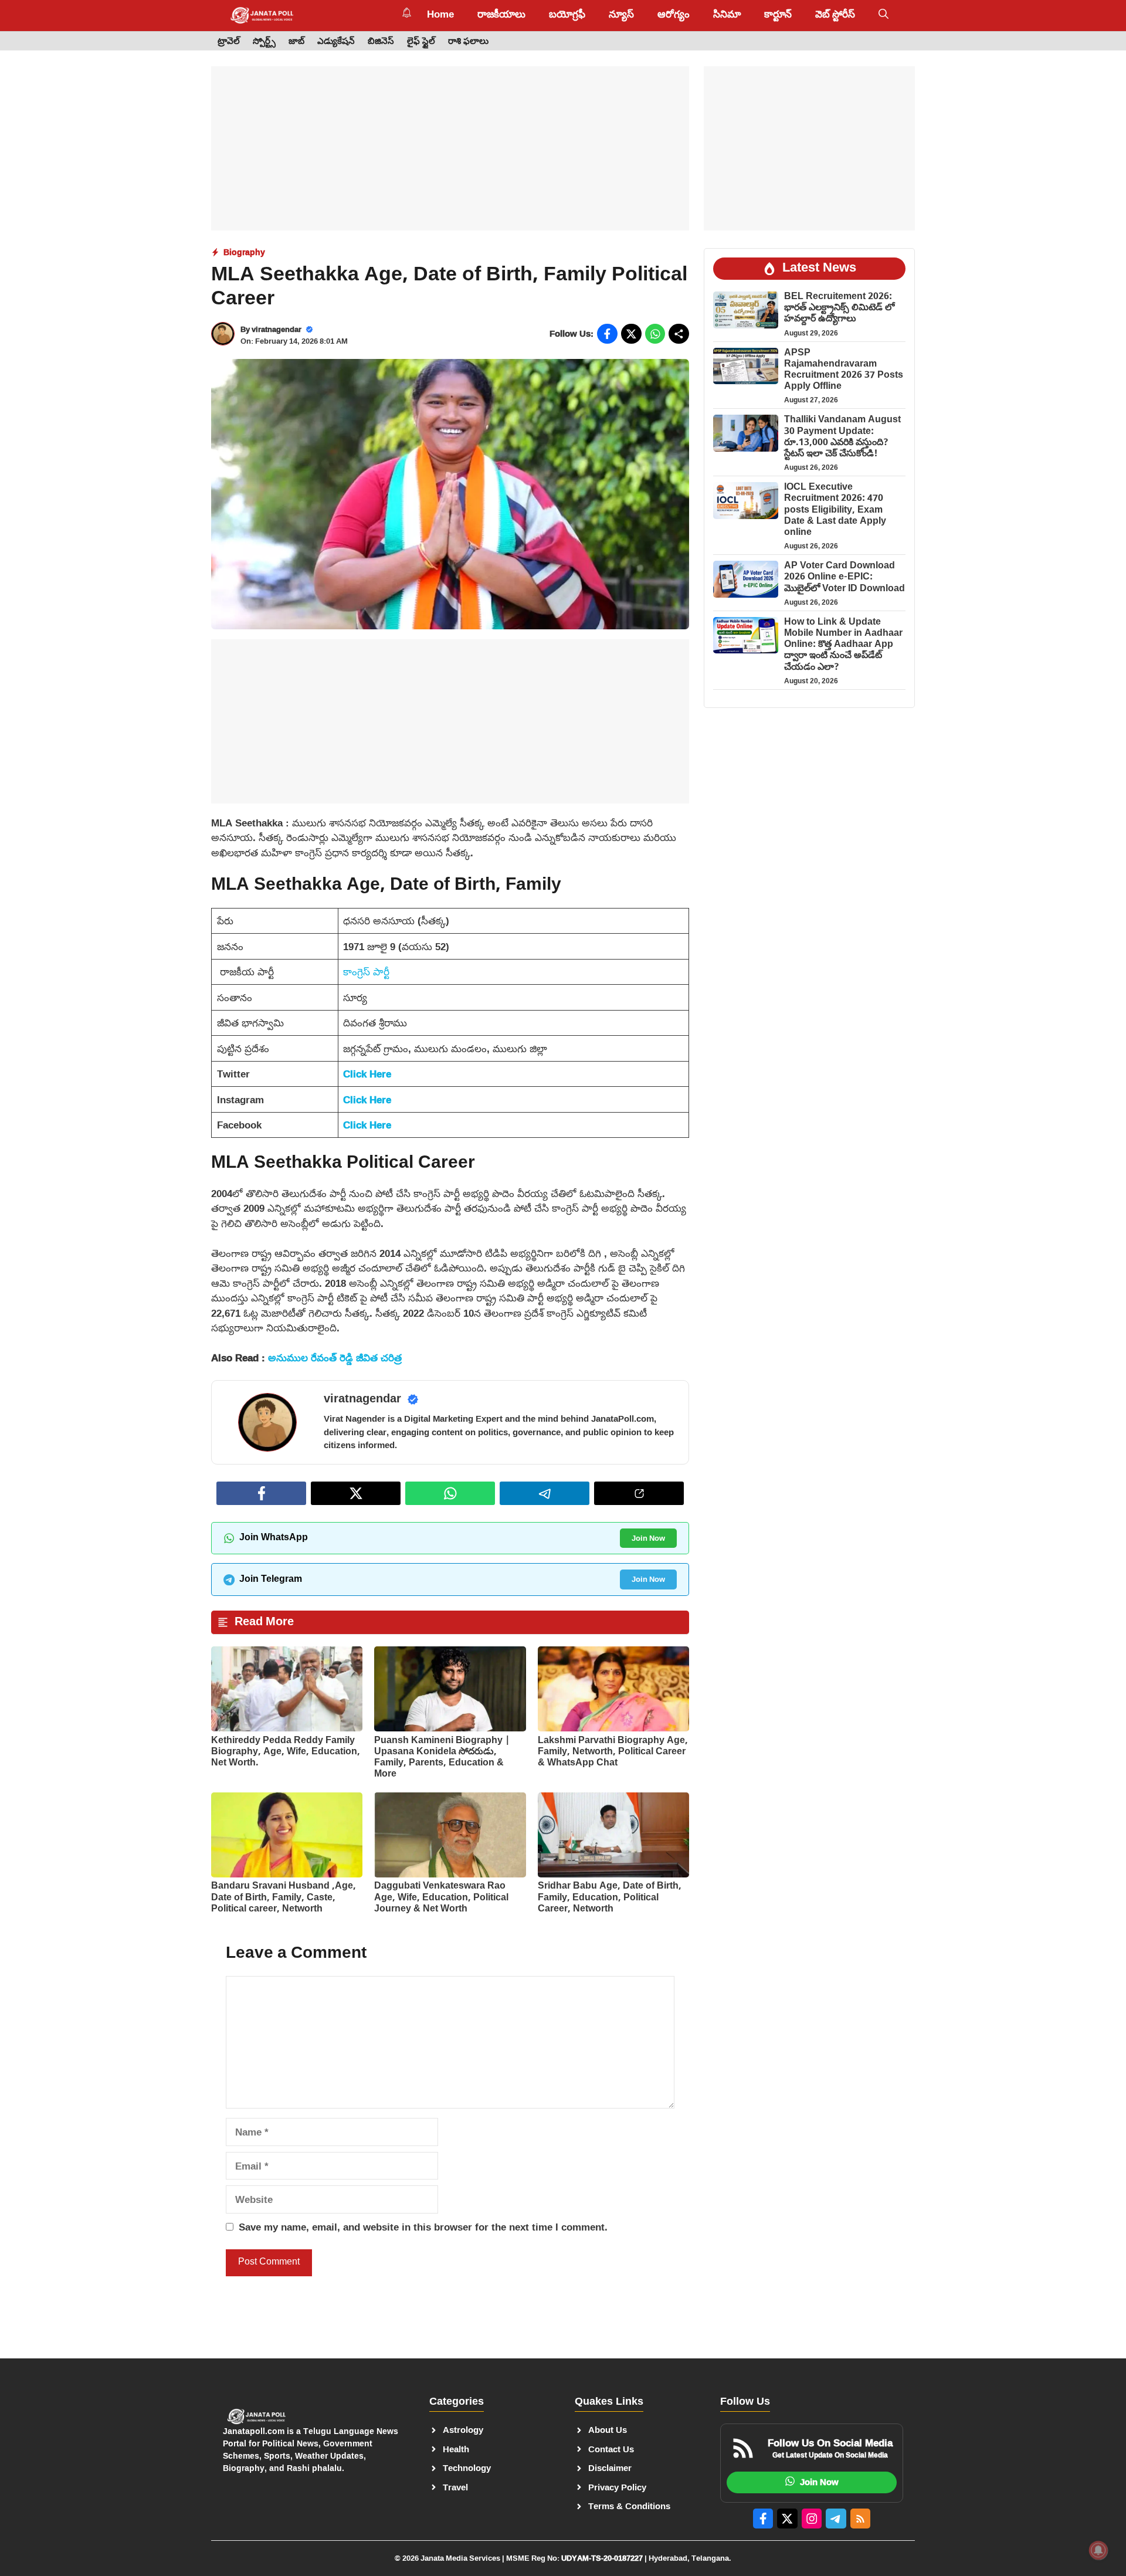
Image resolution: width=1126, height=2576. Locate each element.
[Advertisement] (450, 148)
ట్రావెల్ (229, 41)
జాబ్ (296, 41)
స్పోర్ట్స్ (264, 41)
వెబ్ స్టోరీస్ (835, 15)
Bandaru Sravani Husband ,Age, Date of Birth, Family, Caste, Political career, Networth (284, 1898)
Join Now (648, 1538)
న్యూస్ (621, 15)
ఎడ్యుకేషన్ (336, 41)
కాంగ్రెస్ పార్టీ (366, 972)
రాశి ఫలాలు (468, 41)
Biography (244, 252)
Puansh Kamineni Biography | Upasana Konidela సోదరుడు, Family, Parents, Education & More (442, 1758)
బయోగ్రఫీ (567, 15)
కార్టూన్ (778, 15)
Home (440, 15)
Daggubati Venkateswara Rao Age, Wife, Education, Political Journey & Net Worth (441, 1898)
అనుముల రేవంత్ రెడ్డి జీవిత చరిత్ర (335, 1358)
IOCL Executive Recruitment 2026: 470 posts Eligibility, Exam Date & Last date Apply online (835, 510)
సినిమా (727, 15)
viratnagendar (277, 329)
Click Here (367, 1074)
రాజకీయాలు (501, 15)
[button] (883, 15)
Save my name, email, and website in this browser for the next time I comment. (423, 2227)
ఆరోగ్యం (674, 15)
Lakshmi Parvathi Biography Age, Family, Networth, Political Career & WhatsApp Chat (613, 1752)
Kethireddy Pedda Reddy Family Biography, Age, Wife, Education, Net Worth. (286, 1752)
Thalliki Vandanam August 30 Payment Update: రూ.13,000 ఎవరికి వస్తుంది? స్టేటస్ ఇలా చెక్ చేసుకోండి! (842, 437)
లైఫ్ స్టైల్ (421, 41)
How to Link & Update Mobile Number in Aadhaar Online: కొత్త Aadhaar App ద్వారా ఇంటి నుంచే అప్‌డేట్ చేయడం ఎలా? (843, 645)
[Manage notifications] (1098, 2550)
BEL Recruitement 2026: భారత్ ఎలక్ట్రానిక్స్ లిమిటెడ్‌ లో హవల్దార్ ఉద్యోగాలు (839, 308)
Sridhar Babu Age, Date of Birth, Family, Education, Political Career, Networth (610, 1898)
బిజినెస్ (381, 41)
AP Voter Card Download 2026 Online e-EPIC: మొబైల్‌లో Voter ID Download (844, 577)
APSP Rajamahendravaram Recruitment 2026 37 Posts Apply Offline (844, 370)
